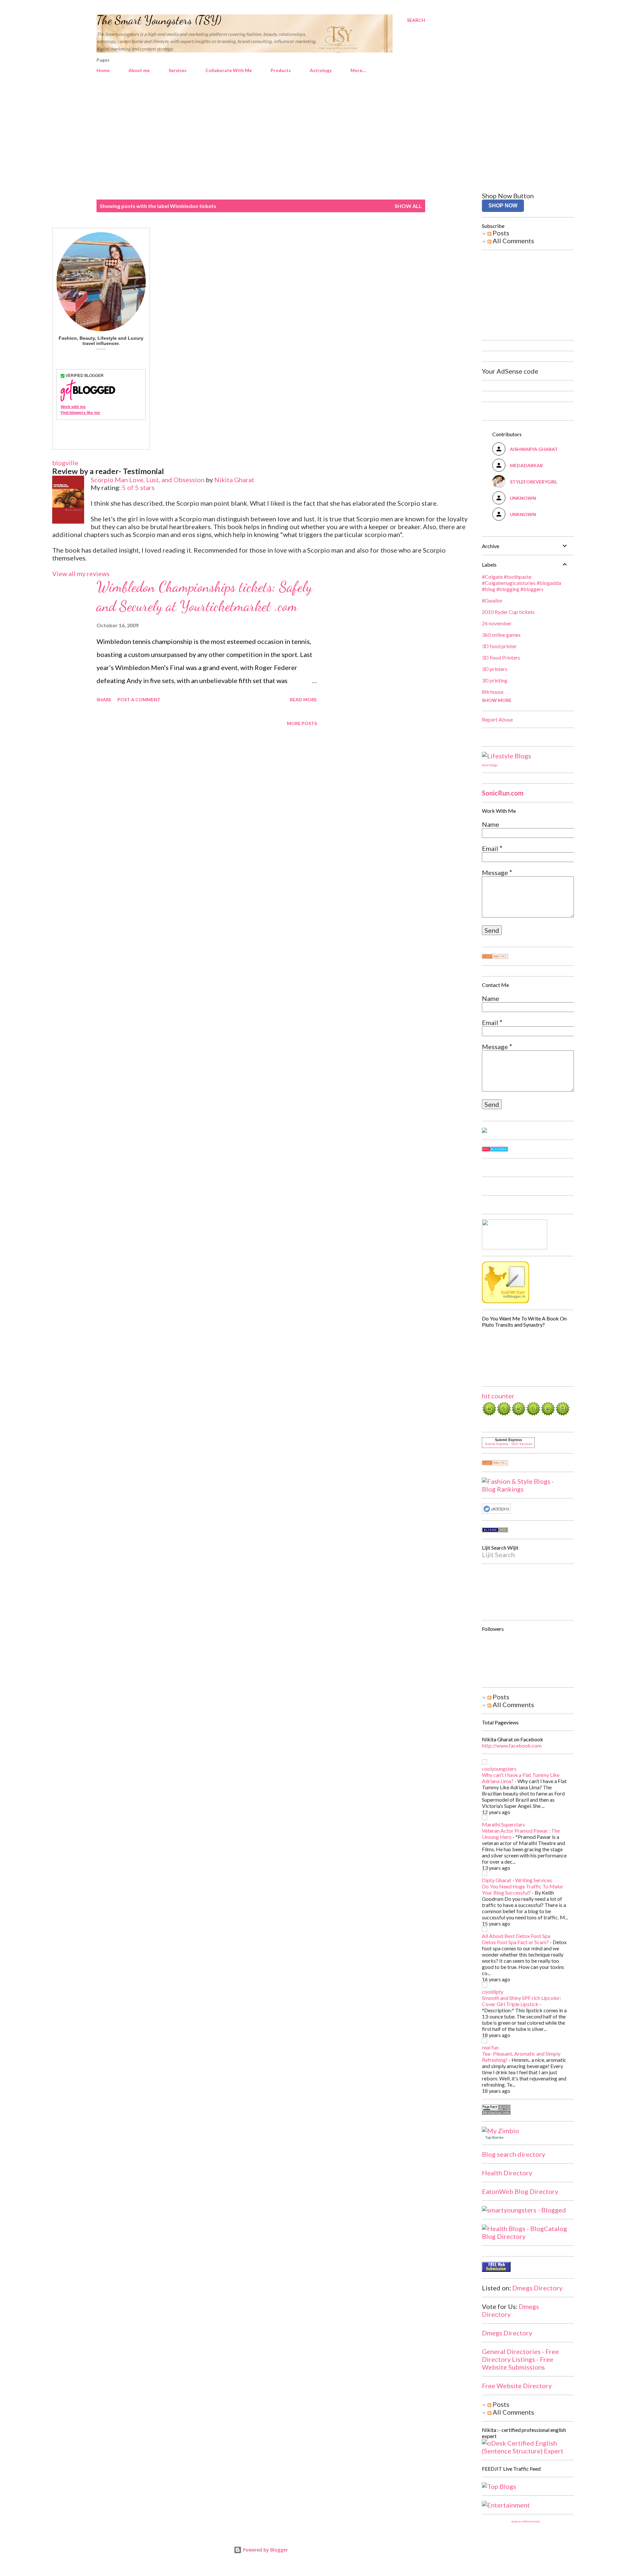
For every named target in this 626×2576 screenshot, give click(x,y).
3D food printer (499, 646)
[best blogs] (507, 756)
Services (178, 70)
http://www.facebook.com (512, 1745)
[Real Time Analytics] (495, 1463)
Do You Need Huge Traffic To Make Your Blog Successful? (522, 1889)
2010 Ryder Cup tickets (508, 612)
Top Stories (494, 2137)
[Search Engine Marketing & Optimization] (496, 1511)
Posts (500, 233)
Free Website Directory (517, 2386)
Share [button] (104, 700)
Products (281, 70)
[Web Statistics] (495, 956)
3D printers (495, 669)
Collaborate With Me (229, 70)
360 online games (501, 635)
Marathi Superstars (503, 1824)
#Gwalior (492, 600)
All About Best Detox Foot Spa (516, 1936)
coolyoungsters (499, 1769)
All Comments (513, 241)
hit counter (498, 1396)
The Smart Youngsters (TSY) (159, 20)
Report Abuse (497, 719)
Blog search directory (514, 2154)
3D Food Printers (501, 657)
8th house (493, 692)
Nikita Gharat (234, 480)
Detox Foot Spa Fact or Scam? (515, 1942)
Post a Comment (139, 700)
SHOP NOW (503, 206)
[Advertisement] (313, 138)
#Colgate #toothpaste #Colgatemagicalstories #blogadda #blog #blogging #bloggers (522, 583)
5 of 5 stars (138, 487)
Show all (408, 206)
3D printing (495, 680)
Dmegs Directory (537, 2288)
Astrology (321, 70)
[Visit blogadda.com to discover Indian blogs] (495, 1149)
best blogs (490, 765)
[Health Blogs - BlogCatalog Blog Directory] (525, 2236)
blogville (65, 463)
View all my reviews (81, 573)
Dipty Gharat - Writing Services (517, 1880)
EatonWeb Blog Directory (520, 2191)
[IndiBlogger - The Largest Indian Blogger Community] (506, 1301)
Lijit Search (498, 1555)
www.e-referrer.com (525, 2521)
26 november (497, 623)
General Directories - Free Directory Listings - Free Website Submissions (520, 2359)
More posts (302, 723)
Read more (303, 700)
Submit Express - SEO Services (508, 1444)
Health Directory (507, 2173)
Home (103, 70)
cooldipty (493, 1992)
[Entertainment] (506, 2505)
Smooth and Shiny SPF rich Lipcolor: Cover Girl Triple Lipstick (522, 2001)
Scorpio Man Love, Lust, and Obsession (148, 480)
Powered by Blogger (265, 2550)
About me (139, 70)
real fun (490, 2047)
